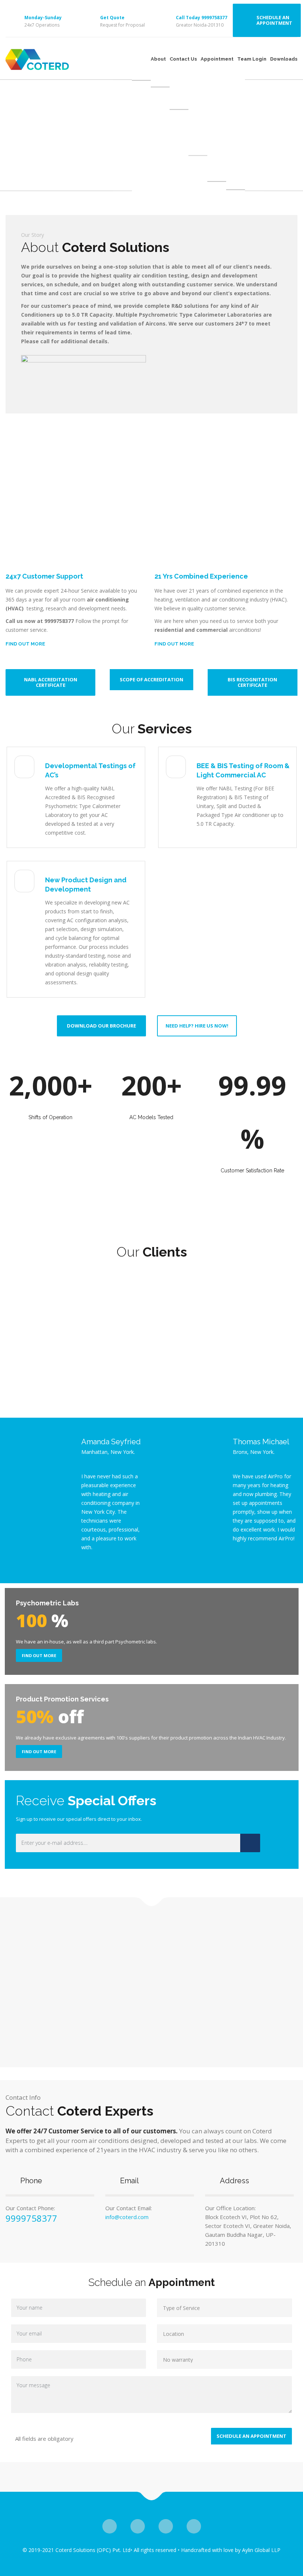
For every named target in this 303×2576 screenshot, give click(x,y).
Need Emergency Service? (56, 155)
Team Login (252, 59)
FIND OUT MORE (25, 644)
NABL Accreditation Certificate (51, 682)
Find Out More (39, 1655)
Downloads (284, 59)
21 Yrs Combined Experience (201, 576)
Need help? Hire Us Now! (197, 1026)
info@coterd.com (127, 2217)
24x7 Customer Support (44, 576)
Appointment (217, 59)
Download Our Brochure (101, 1026)
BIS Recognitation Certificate (252, 682)
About (158, 59)
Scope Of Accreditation (151, 679)
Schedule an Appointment (274, 20)
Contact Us (183, 59)
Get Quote (112, 18)
